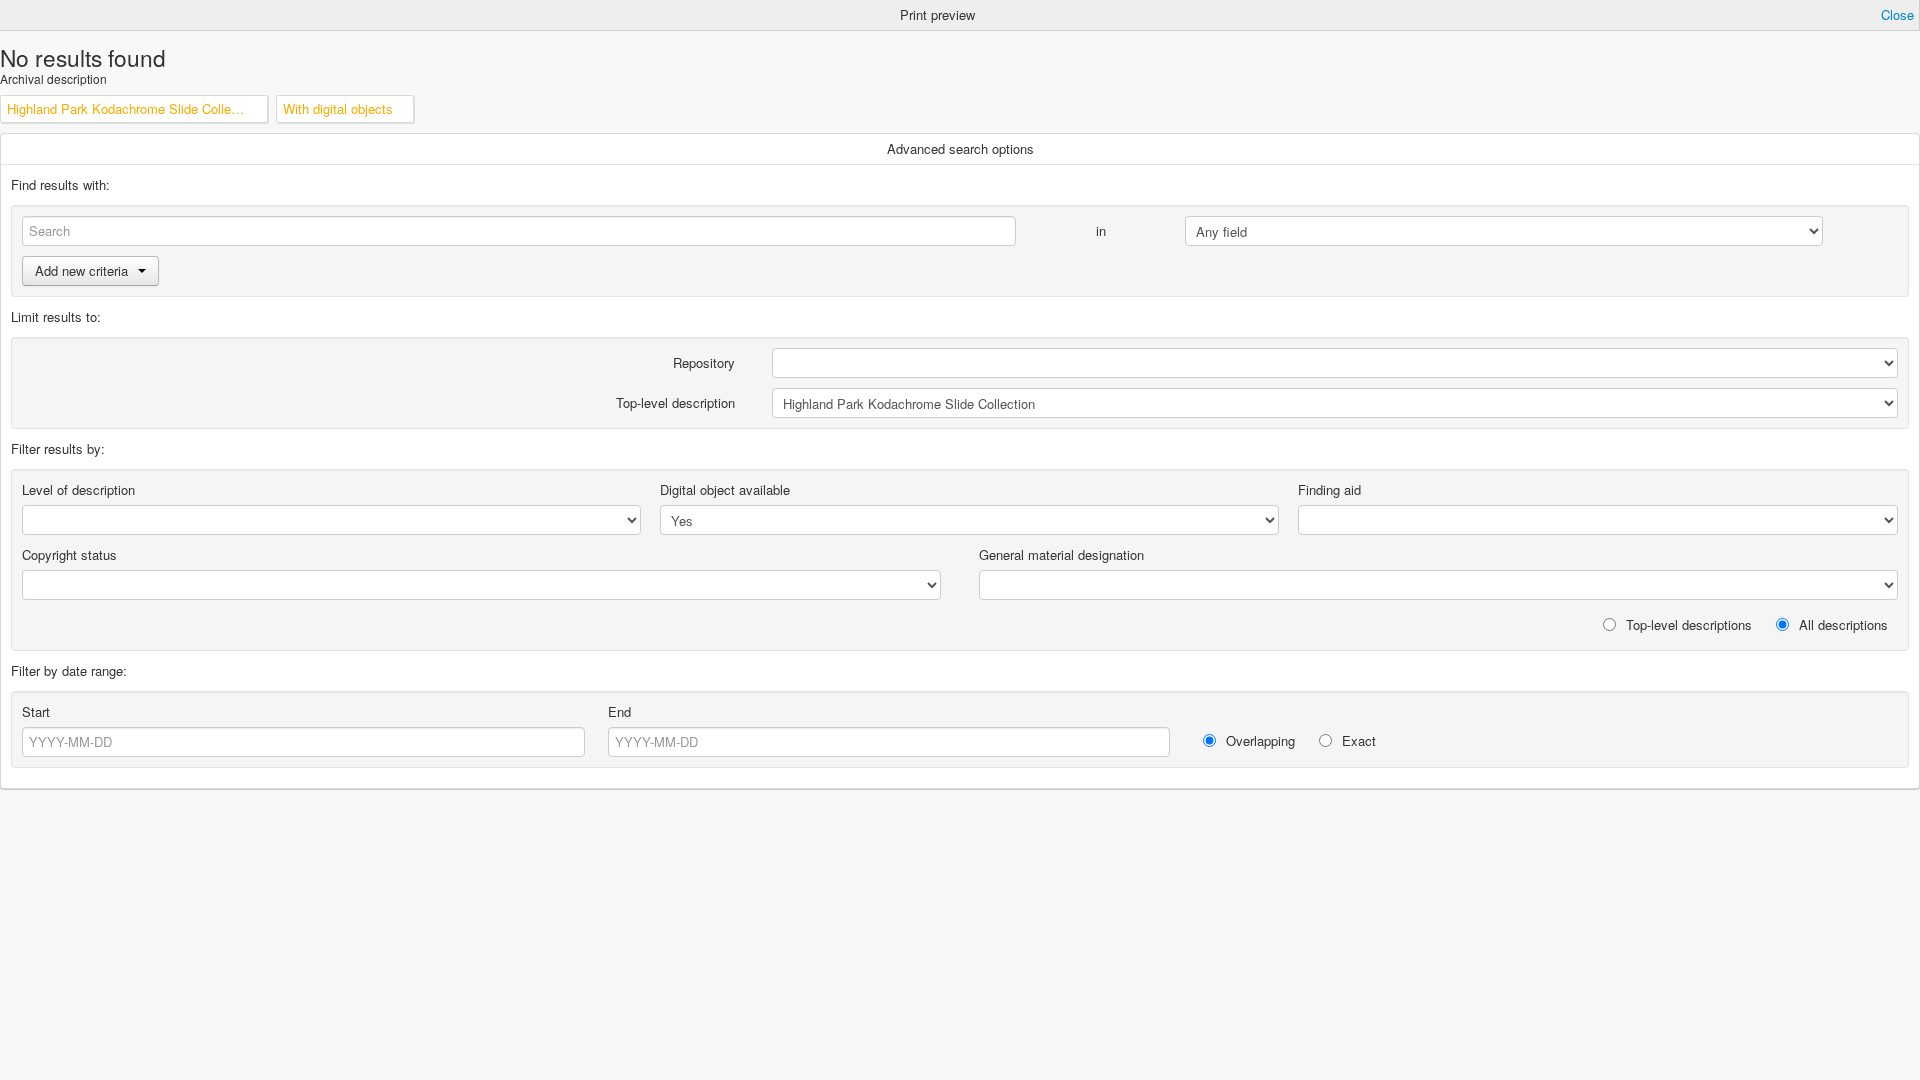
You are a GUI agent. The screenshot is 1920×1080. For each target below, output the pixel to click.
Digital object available (725, 489)
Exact (1357, 740)
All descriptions (1841, 624)
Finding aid (1329, 489)
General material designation (1061, 554)
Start (36, 711)
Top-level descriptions (1687, 624)
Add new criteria (81, 270)
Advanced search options (960, 148)
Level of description (78, 489)
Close (1897, 14)
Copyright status (69, 554)
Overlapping (1258, 740)
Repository (704, 362)
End (619, 711)
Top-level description (675, 402)
